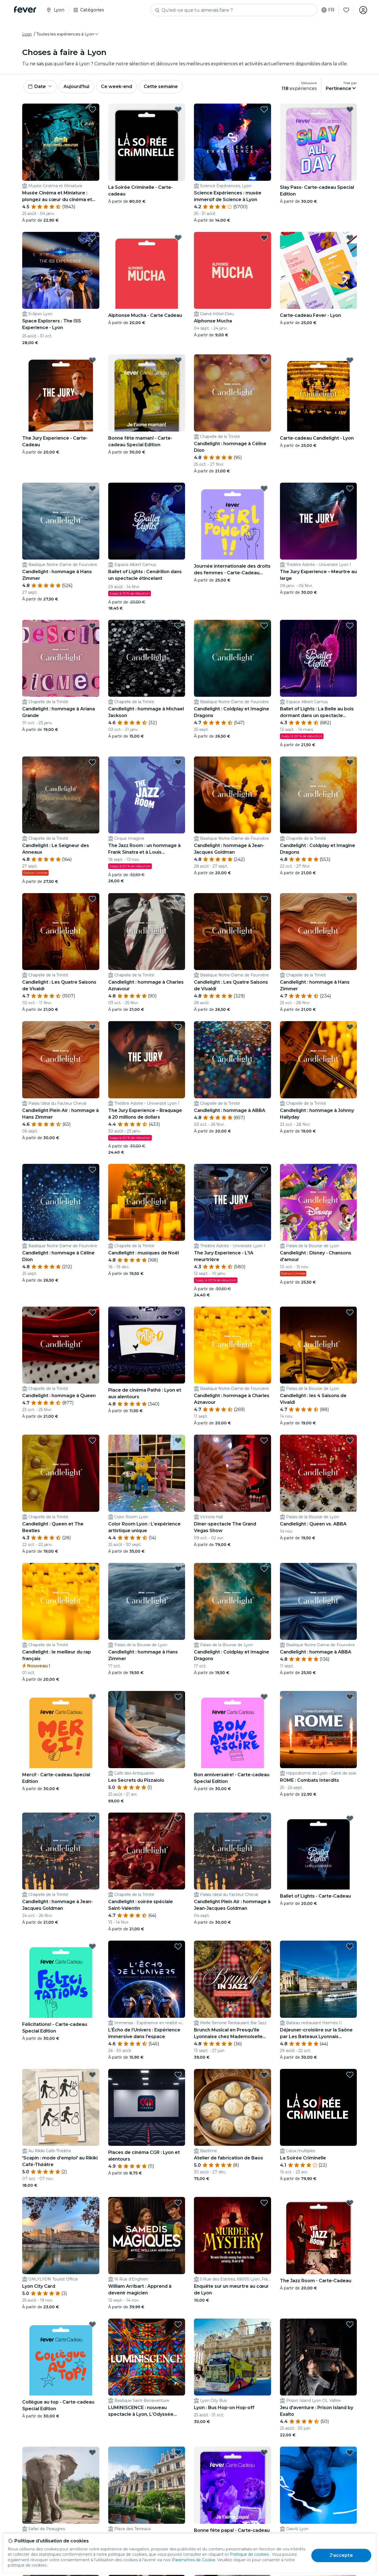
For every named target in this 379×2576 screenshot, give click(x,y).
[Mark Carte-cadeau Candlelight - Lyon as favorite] (350, 360)
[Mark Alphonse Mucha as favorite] (264, 238)
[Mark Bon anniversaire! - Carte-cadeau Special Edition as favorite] (264, 1697)
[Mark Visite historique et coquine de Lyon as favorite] (178, 2452)
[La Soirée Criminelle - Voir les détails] (319, 2108)
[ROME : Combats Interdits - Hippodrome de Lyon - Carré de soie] (319, 1730)
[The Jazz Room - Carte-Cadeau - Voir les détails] (319, 2236)
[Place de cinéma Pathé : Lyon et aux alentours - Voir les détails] (147, 1345)
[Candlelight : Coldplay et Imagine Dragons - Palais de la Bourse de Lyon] (233, 1602)
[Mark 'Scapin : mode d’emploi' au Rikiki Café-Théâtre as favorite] (92, 2075)
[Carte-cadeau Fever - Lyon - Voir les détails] (319, 270)
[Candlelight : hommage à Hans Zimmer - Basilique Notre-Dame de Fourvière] (61, 521)
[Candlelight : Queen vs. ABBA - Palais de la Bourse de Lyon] (319, 1473)
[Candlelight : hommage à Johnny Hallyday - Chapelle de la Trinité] (319, 1060)
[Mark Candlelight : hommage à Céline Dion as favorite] (264, 360)
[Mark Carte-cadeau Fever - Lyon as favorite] (350, 238)
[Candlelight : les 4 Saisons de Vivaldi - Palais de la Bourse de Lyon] (319, 1345)
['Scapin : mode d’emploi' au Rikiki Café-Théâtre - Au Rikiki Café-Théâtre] (61, 2108)
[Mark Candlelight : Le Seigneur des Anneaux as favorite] (92, 762)
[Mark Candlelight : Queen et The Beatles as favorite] (92, 1440)
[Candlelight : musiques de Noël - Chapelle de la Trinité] (147, 1202)
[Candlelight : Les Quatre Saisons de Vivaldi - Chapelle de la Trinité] (61, 932)
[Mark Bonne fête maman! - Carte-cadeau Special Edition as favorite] (178, 360)
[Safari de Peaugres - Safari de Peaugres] (61, 2485)
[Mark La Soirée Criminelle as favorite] (350, 2075)
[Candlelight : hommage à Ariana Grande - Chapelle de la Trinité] (61, 658)
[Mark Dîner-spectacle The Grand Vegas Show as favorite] (264, 1440)
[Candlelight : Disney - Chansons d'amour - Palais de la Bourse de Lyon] (319, 1202)
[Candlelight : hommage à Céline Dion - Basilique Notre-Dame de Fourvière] (61, 1202)
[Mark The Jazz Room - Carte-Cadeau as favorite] (350, 2203)
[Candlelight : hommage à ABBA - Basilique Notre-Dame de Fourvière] (319, 1602)
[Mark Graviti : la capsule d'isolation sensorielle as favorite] (350, 2452)
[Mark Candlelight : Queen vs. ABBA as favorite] (350, 1440)
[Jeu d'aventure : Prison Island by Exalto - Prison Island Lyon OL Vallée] (319, 2357)
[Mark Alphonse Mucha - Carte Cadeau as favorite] (178, 238)
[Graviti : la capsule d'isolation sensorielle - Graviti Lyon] (319, 2485)
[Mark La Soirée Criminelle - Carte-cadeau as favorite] (178, 109)
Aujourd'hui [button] (76, 87)
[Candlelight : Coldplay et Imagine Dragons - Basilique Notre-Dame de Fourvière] (233, 658)
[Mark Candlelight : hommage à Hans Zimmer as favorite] (92, 488)
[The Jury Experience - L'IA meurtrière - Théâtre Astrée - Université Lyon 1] (233, 1202)
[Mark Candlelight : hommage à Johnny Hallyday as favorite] (350, 1027)
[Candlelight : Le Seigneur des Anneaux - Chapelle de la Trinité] (61, 795)
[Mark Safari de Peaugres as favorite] (92, 2452)
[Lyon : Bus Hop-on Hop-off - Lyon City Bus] (233, 2357)
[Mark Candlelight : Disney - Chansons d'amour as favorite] (350, 1170)
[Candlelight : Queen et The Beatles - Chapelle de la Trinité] (61, 1473)
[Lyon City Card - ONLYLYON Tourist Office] (61, 2236)
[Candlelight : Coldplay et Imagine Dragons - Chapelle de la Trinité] (319, 795)
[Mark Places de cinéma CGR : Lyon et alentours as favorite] (178, 2075)
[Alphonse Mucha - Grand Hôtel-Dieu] (233, 270)
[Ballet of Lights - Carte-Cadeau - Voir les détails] (319, 1851)
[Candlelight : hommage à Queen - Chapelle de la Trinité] (61, 1345)
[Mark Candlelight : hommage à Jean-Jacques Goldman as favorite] (264, 762)
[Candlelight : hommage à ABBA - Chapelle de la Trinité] (233, 1060)
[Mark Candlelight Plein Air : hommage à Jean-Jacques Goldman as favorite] (264, 1818)
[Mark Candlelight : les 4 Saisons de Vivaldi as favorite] (350, 1312)
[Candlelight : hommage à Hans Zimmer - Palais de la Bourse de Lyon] (147, 1602)
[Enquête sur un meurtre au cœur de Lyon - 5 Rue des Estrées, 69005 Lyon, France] (233, 2236)
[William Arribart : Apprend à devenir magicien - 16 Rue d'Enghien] (147, 2236)
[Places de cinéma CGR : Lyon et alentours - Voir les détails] (147, 2108)
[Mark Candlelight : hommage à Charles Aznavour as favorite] (178, 899)
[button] (68, 34)
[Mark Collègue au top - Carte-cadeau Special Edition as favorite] (92, 2324)
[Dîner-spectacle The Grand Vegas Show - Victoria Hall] (233, 1473)
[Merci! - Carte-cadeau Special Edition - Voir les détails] (61, 1730)
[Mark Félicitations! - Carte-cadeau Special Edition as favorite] (92, 1946)
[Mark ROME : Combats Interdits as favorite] (350, 1697)
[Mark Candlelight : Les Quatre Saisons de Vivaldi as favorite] (92, 899)
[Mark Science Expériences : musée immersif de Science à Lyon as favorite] (264, 109)
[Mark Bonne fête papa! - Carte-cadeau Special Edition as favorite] (264, 2452)
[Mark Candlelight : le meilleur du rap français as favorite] (92, 1569)
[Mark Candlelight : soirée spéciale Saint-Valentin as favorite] (178, 1818)
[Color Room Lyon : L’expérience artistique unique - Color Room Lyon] (147, 1473)
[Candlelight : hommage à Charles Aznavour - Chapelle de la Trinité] (147, 932)
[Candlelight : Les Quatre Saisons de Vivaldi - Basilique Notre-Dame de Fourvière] (233, 932)
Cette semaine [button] (161, 87)
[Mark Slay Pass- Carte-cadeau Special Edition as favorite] (350, 109)
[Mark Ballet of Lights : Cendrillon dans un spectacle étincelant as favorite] (178, 488)
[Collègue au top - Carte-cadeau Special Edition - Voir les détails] (61, 2357)
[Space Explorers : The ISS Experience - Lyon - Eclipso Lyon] (61, 270)
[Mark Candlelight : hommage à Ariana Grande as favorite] (92, 626)
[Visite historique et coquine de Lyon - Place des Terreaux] (147, 2485)
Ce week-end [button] (117, 87)
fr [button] (331, 10)
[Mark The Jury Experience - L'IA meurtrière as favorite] (264, 1170)
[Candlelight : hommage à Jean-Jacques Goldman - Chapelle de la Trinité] (61, 1851)
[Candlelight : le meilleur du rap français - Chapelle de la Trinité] (61, 1602)
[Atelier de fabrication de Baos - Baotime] (233, 2108)
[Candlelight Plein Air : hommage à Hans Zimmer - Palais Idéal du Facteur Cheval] (61, 1060)
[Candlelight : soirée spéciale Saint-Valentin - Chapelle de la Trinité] (147, 1851)
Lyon (27, 34)
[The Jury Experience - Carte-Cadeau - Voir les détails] (61, 393)
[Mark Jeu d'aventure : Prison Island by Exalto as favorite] (350, 2324)
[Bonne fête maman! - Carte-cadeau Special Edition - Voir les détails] (147, 393)
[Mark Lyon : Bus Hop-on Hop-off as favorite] (264, 2324)
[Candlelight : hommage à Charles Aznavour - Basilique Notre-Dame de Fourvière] (233, 1345)
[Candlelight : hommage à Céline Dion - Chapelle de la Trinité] (233, 393)
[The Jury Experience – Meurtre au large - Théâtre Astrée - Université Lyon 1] (319, 521)
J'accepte (341, 2555)
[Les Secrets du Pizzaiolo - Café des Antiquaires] (147, 1730)
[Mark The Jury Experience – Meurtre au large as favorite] (350, 488)
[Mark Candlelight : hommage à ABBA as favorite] (264, 1027)
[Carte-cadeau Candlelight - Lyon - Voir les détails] (319, 393)
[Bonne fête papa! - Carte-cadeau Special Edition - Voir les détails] (233, 2485)
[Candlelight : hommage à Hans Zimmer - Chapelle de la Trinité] (319, 932)
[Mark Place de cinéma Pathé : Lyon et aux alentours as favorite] (178, 1312)
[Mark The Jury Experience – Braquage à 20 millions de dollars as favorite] (178, 1027)
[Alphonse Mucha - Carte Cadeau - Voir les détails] (147, 270)
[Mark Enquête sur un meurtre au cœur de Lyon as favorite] (264, 2203)
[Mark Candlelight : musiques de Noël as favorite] (178, 1170)
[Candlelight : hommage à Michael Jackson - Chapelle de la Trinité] (147, 658)
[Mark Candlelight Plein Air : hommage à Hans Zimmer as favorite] (92, 1027)
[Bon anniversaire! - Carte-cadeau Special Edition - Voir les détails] (233, 1730)
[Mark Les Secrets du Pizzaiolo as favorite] (178, 1697)
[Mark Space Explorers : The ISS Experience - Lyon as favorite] (92, 238)
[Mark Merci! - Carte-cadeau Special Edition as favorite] (92, 1697)
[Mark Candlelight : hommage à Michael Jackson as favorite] (178, 626)
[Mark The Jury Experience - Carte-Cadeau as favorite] (92, 360)
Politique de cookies (249, 2554)
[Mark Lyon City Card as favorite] (92, 2203)
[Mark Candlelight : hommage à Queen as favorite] (92, 1312)
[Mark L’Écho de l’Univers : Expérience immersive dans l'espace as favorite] (178, 1946)
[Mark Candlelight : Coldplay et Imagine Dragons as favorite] (264, 626)
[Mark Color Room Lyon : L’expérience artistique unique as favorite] (178, 1440)
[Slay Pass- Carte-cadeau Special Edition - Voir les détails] (319, 142)
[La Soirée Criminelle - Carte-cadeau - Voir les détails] (147, 142)
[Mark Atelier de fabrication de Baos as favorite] (264, 2075)
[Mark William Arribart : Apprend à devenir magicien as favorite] (178, 2203)
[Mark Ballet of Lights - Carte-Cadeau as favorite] (350, 1818)
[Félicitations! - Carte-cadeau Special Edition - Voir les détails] (61, 1979)
